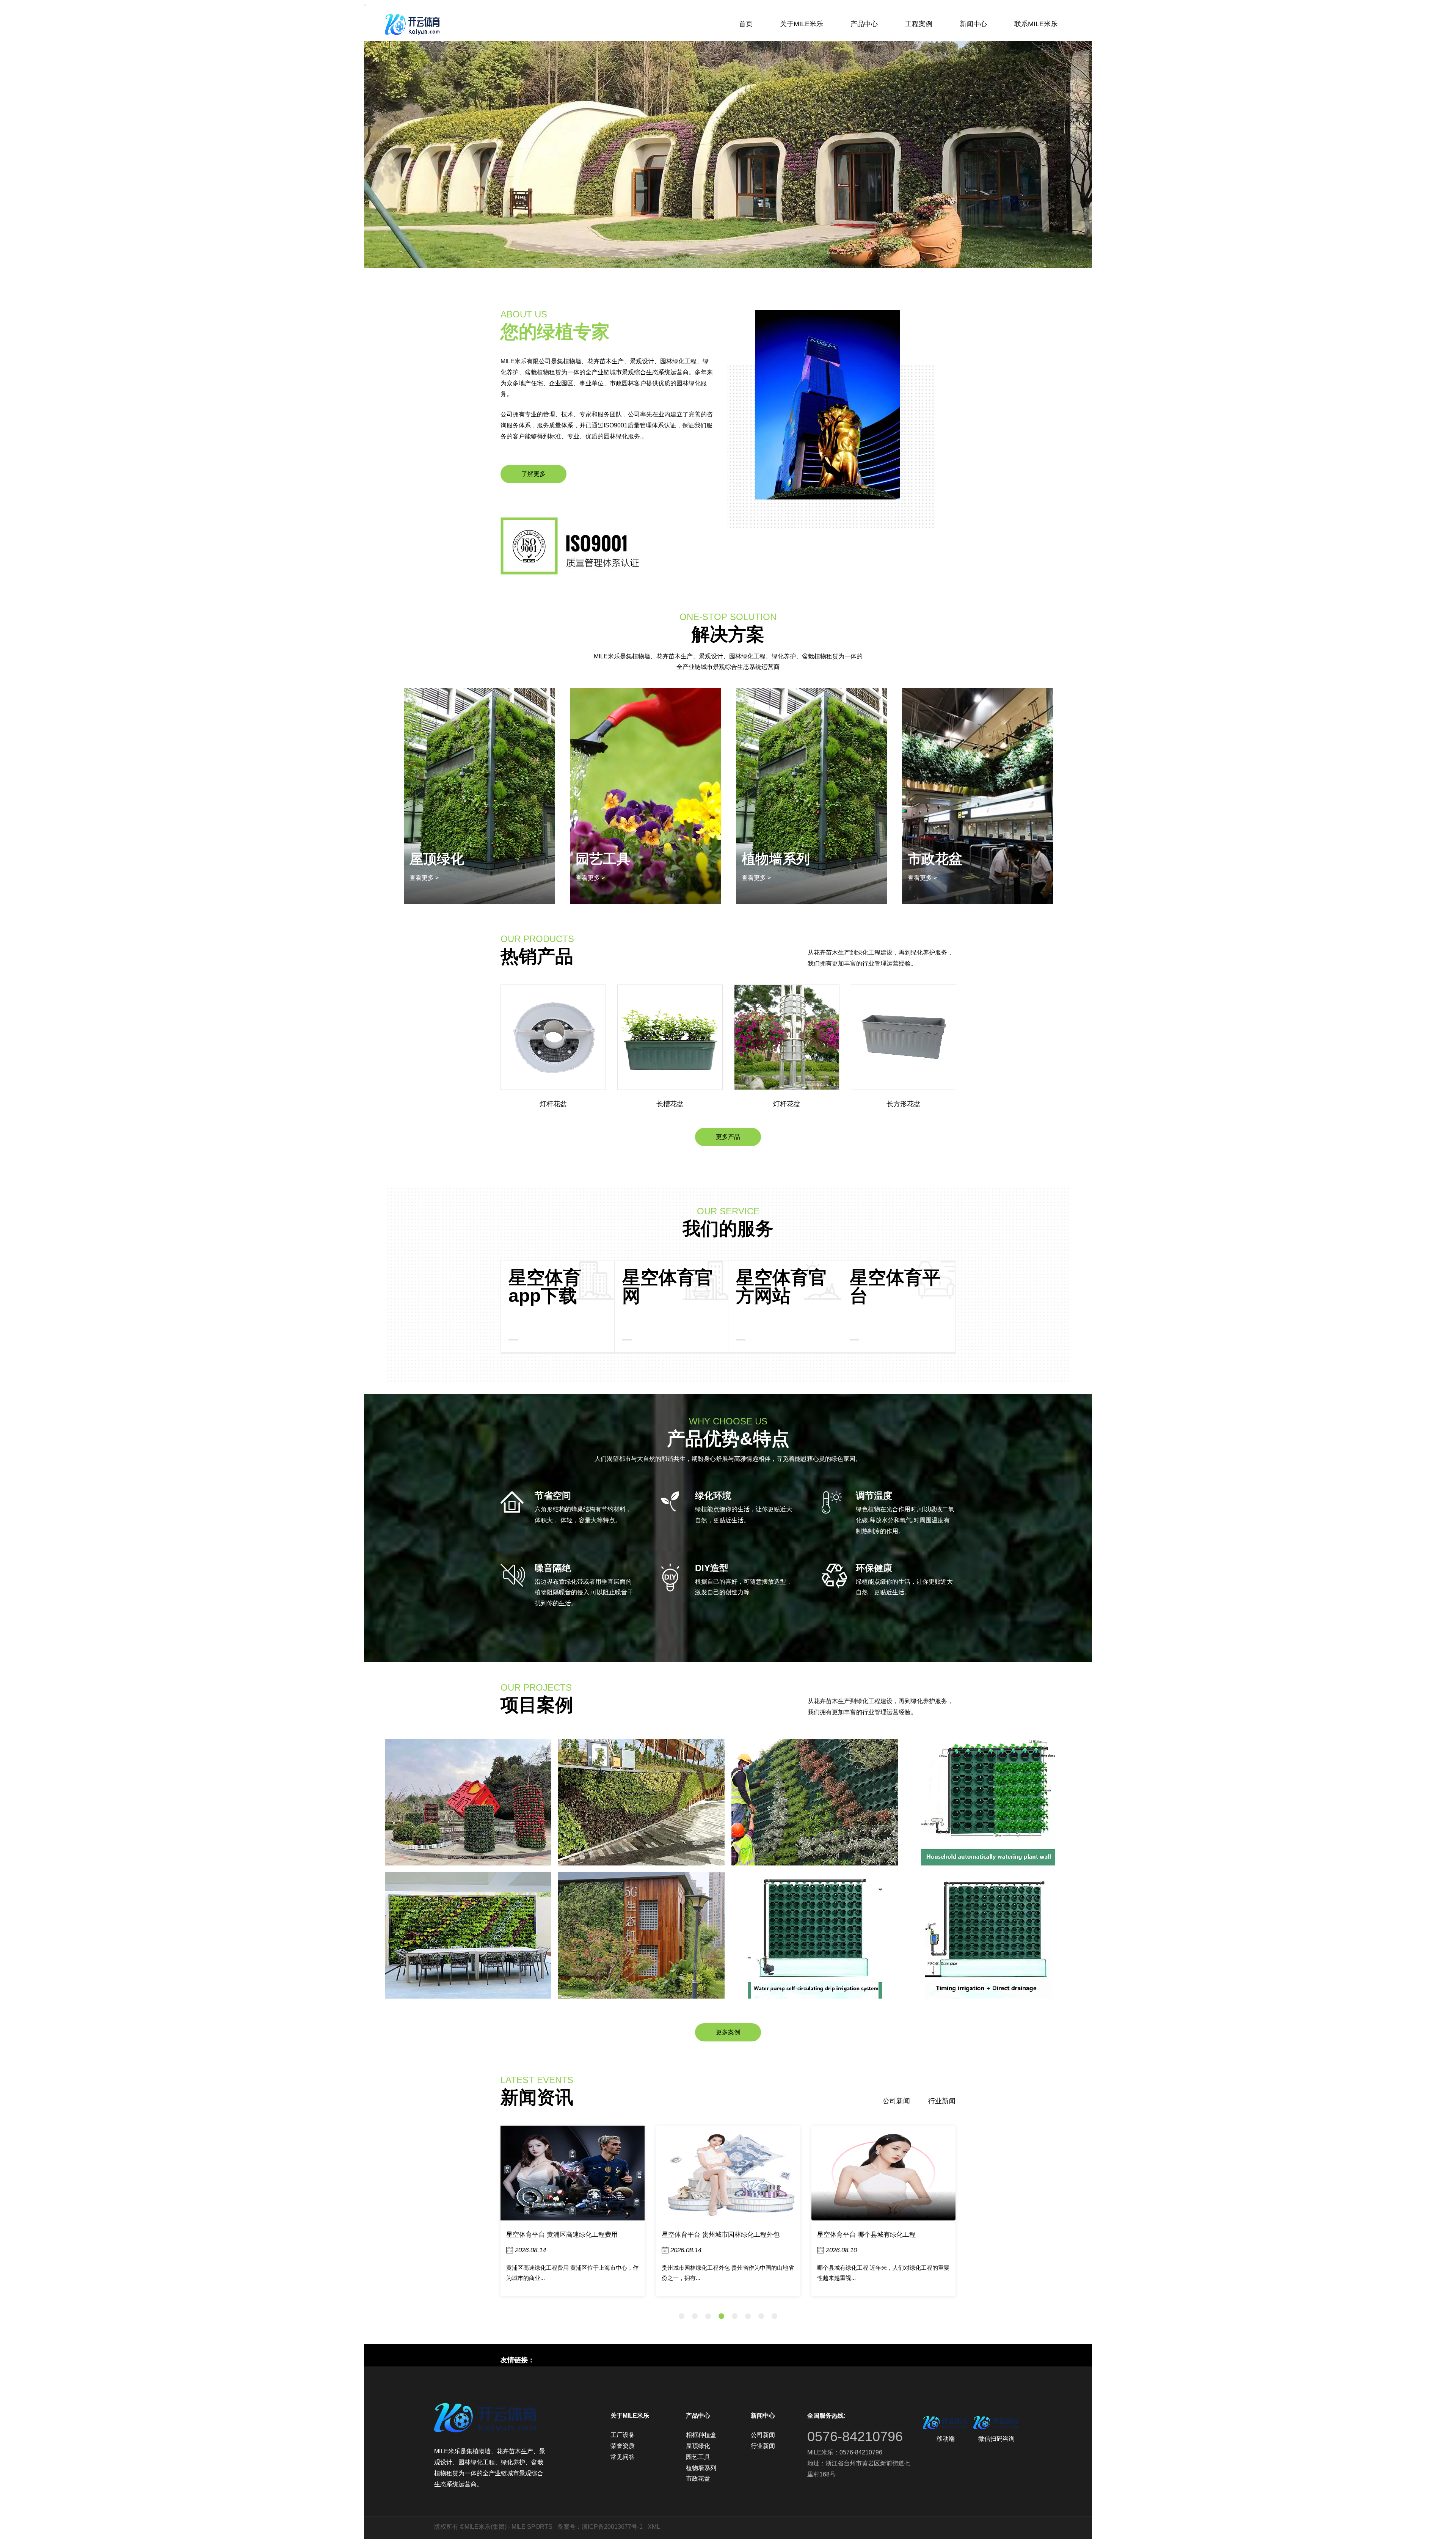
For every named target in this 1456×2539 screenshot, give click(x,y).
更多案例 (728, 2032)
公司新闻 (896, 2101)
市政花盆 (769, 859)
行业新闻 (942, 2101)
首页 (746, 24)
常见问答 (623, 2457)
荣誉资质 (623, 2446)
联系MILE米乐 (1036, 24)
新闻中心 (973, 24)
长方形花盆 (787, 1104)
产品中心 (864, 24)
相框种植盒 (942, 859)
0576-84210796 (855, 2436)
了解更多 (533, 474)
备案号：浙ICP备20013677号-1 (600, 2527)
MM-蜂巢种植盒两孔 (904, 1104)
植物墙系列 (610, 859)
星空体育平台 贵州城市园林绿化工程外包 (565, 2235)
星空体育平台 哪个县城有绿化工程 (711, 2235)
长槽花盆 (553, 1104)
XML (654, 2527)
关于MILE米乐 (802, 24)
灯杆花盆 (670, 1104)
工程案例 (919, 24)
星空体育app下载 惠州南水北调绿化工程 (875, 2235)
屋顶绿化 (698, 2446)
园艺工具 (698, 2457)
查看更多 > (424, 878)
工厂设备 (623, 2435)
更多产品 (728, 1137)
